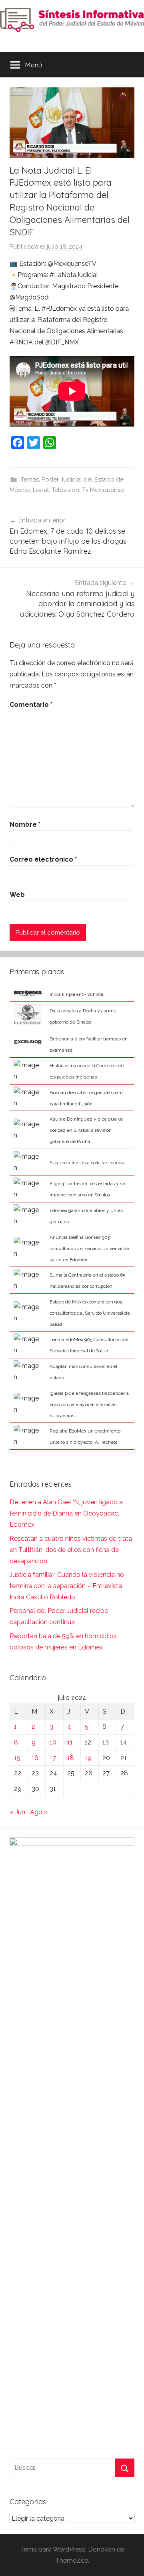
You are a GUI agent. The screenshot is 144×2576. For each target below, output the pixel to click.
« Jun (17, 1812)
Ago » (39, 1812)
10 (53, 1742)
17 (53, 1758)
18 (71, 1758)
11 (70, 1742)
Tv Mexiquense (103, 490)
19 (88, 1758)
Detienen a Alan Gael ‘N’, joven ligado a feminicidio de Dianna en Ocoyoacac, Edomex (66, 1513)
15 (17, 1758)
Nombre (25, 825)
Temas (30, 480)
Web (17, 895)
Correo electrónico (43, 859)
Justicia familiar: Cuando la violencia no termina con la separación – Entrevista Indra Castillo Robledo (67, 1586)
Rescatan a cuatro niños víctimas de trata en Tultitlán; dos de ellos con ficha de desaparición (71, 1550)
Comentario (31, 705)
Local (41, 490)
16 (35, 1758)
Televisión (65, 490)
